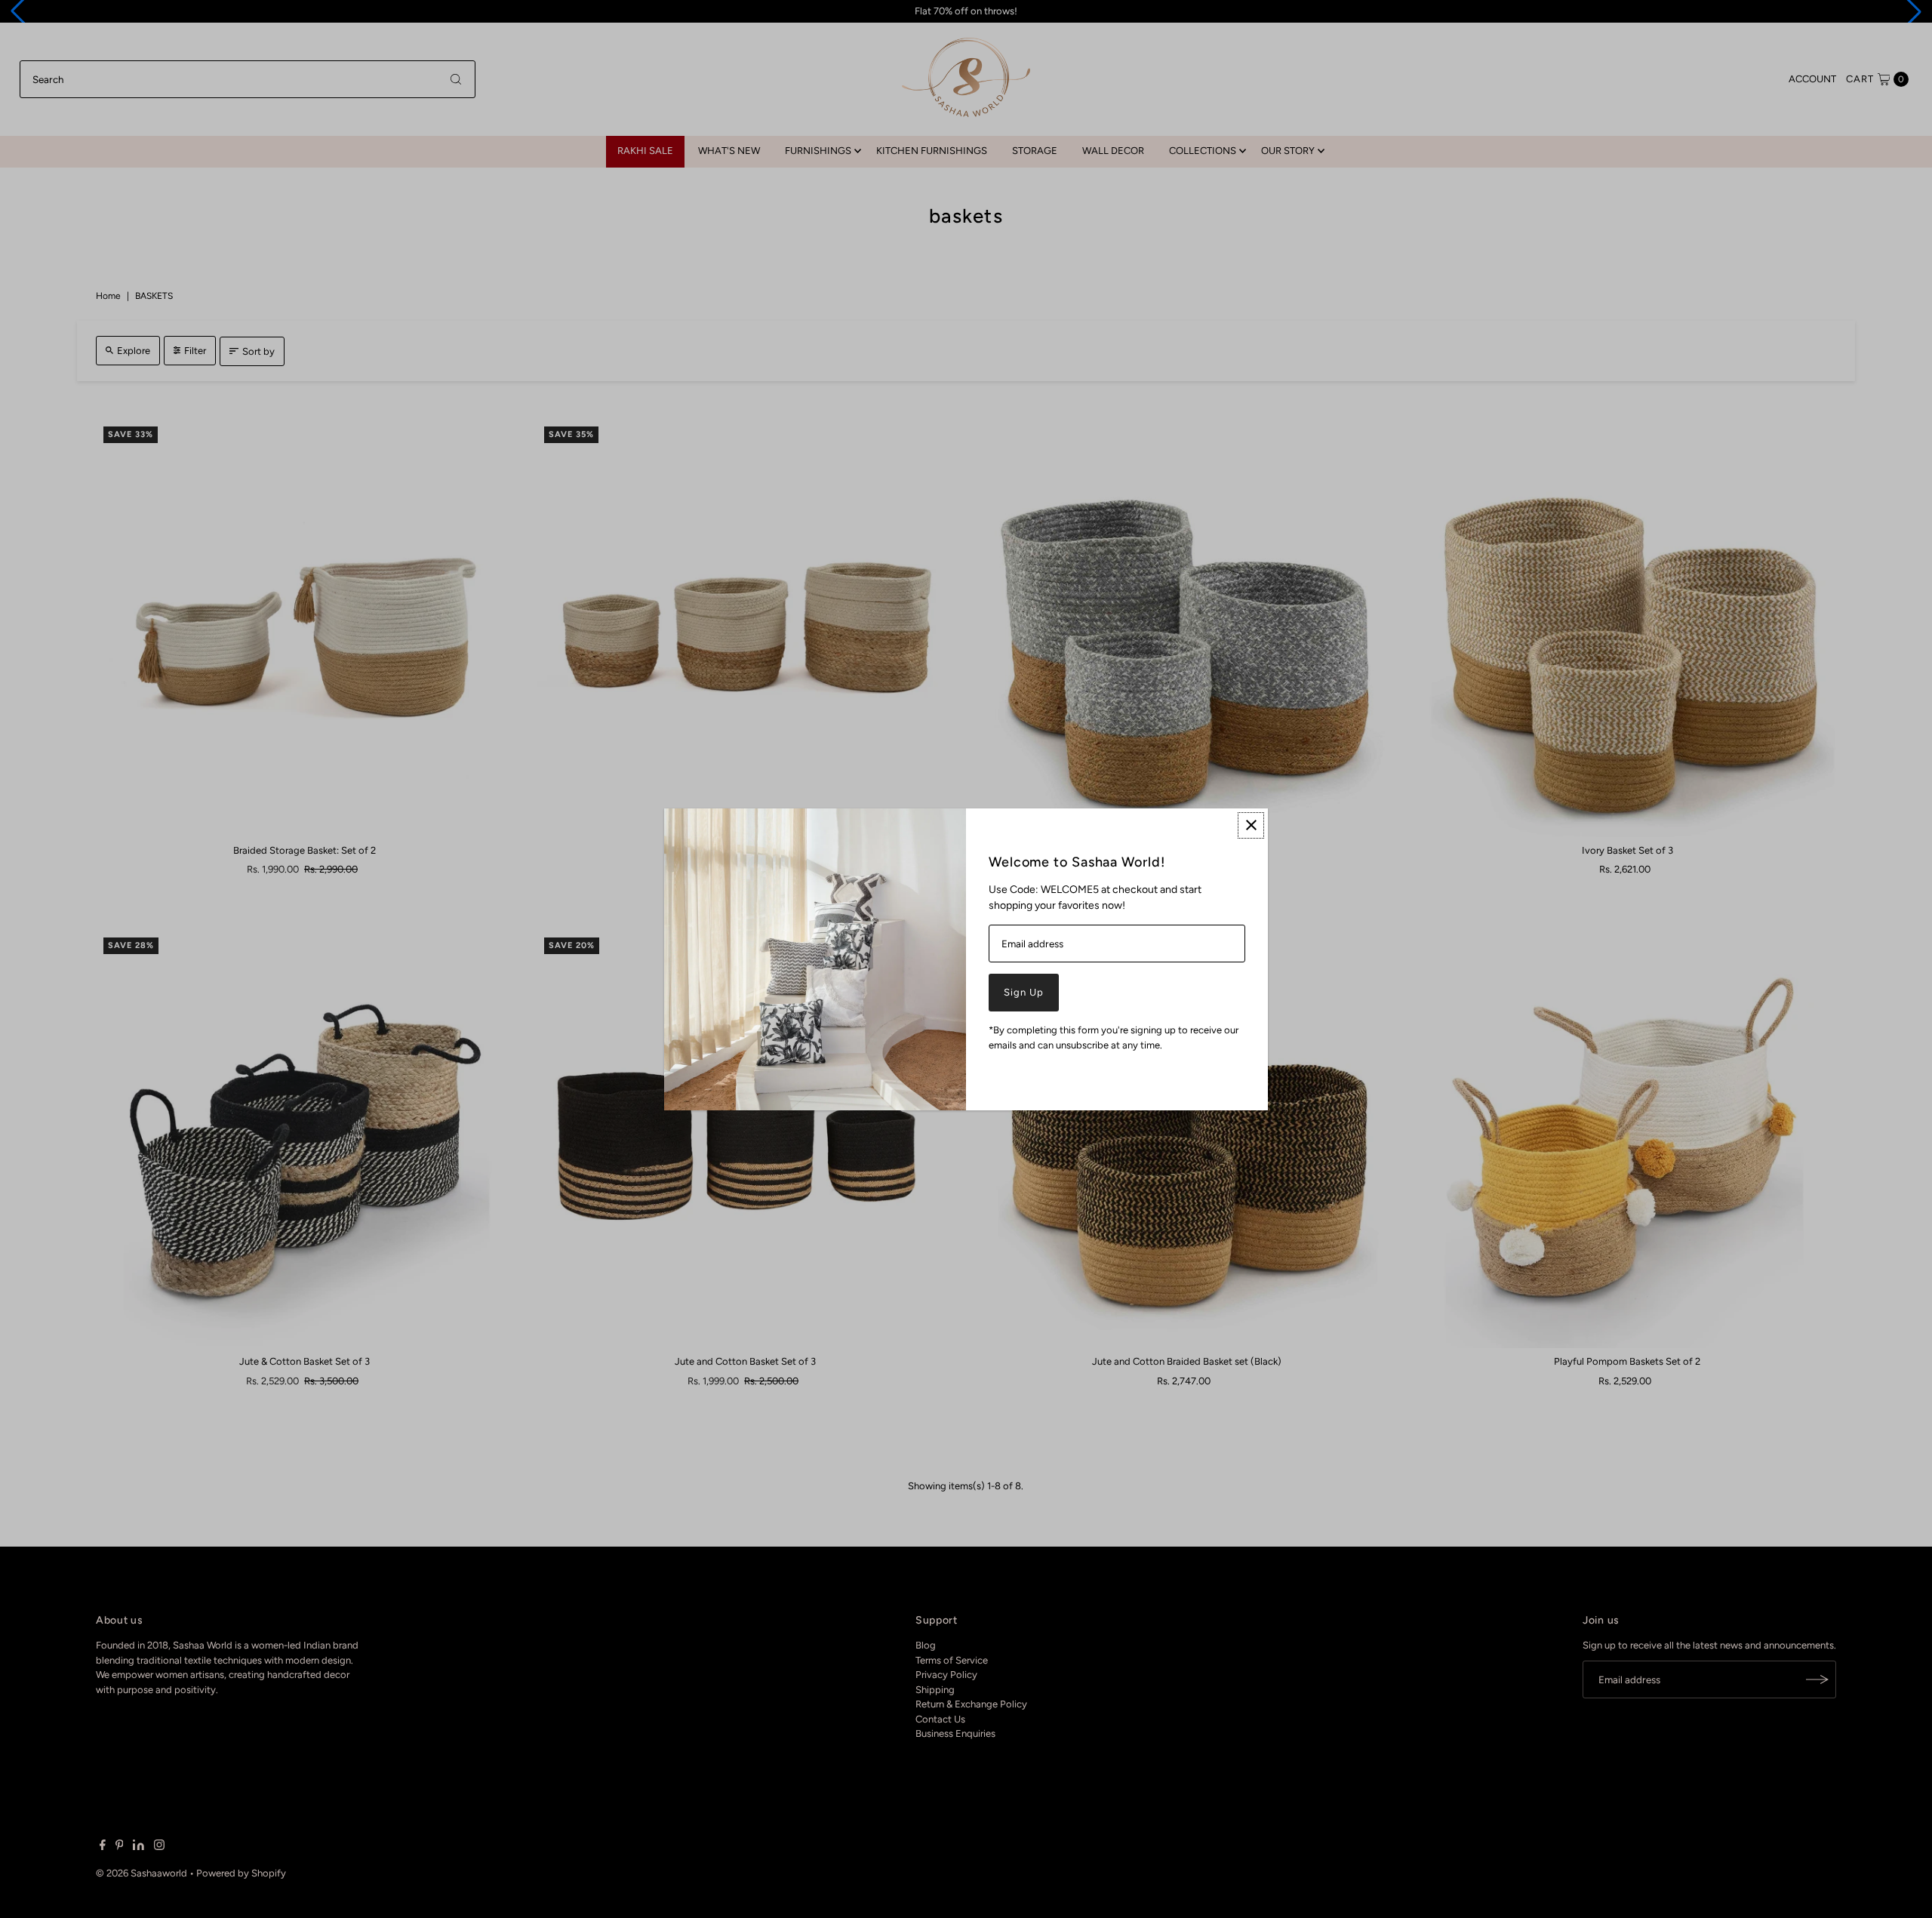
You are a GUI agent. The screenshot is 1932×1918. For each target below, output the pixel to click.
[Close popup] (1251, 825)
